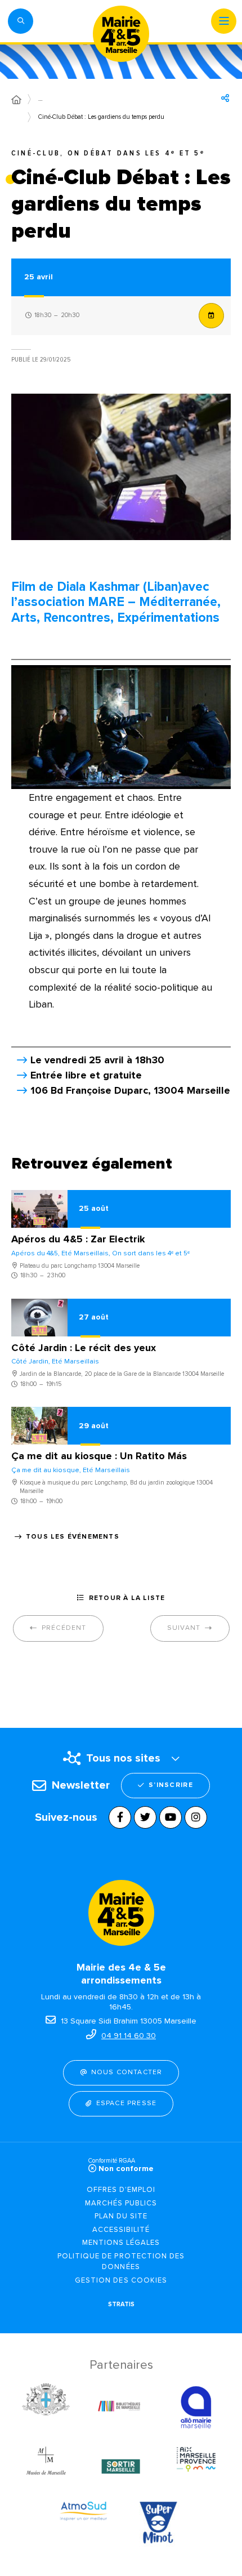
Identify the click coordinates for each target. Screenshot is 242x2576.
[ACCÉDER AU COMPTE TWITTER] (145, 1817)
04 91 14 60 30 (129, 2036)
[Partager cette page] (225, 98)
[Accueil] (16, 100)
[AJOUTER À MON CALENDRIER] (211, 316)
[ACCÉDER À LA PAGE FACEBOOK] (120, 1817)
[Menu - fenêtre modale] (224, 21)
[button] (21, 21)
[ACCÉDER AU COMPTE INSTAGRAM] (196, 1817)
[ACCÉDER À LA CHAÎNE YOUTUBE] (171, 1817)
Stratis (121, 2304)
